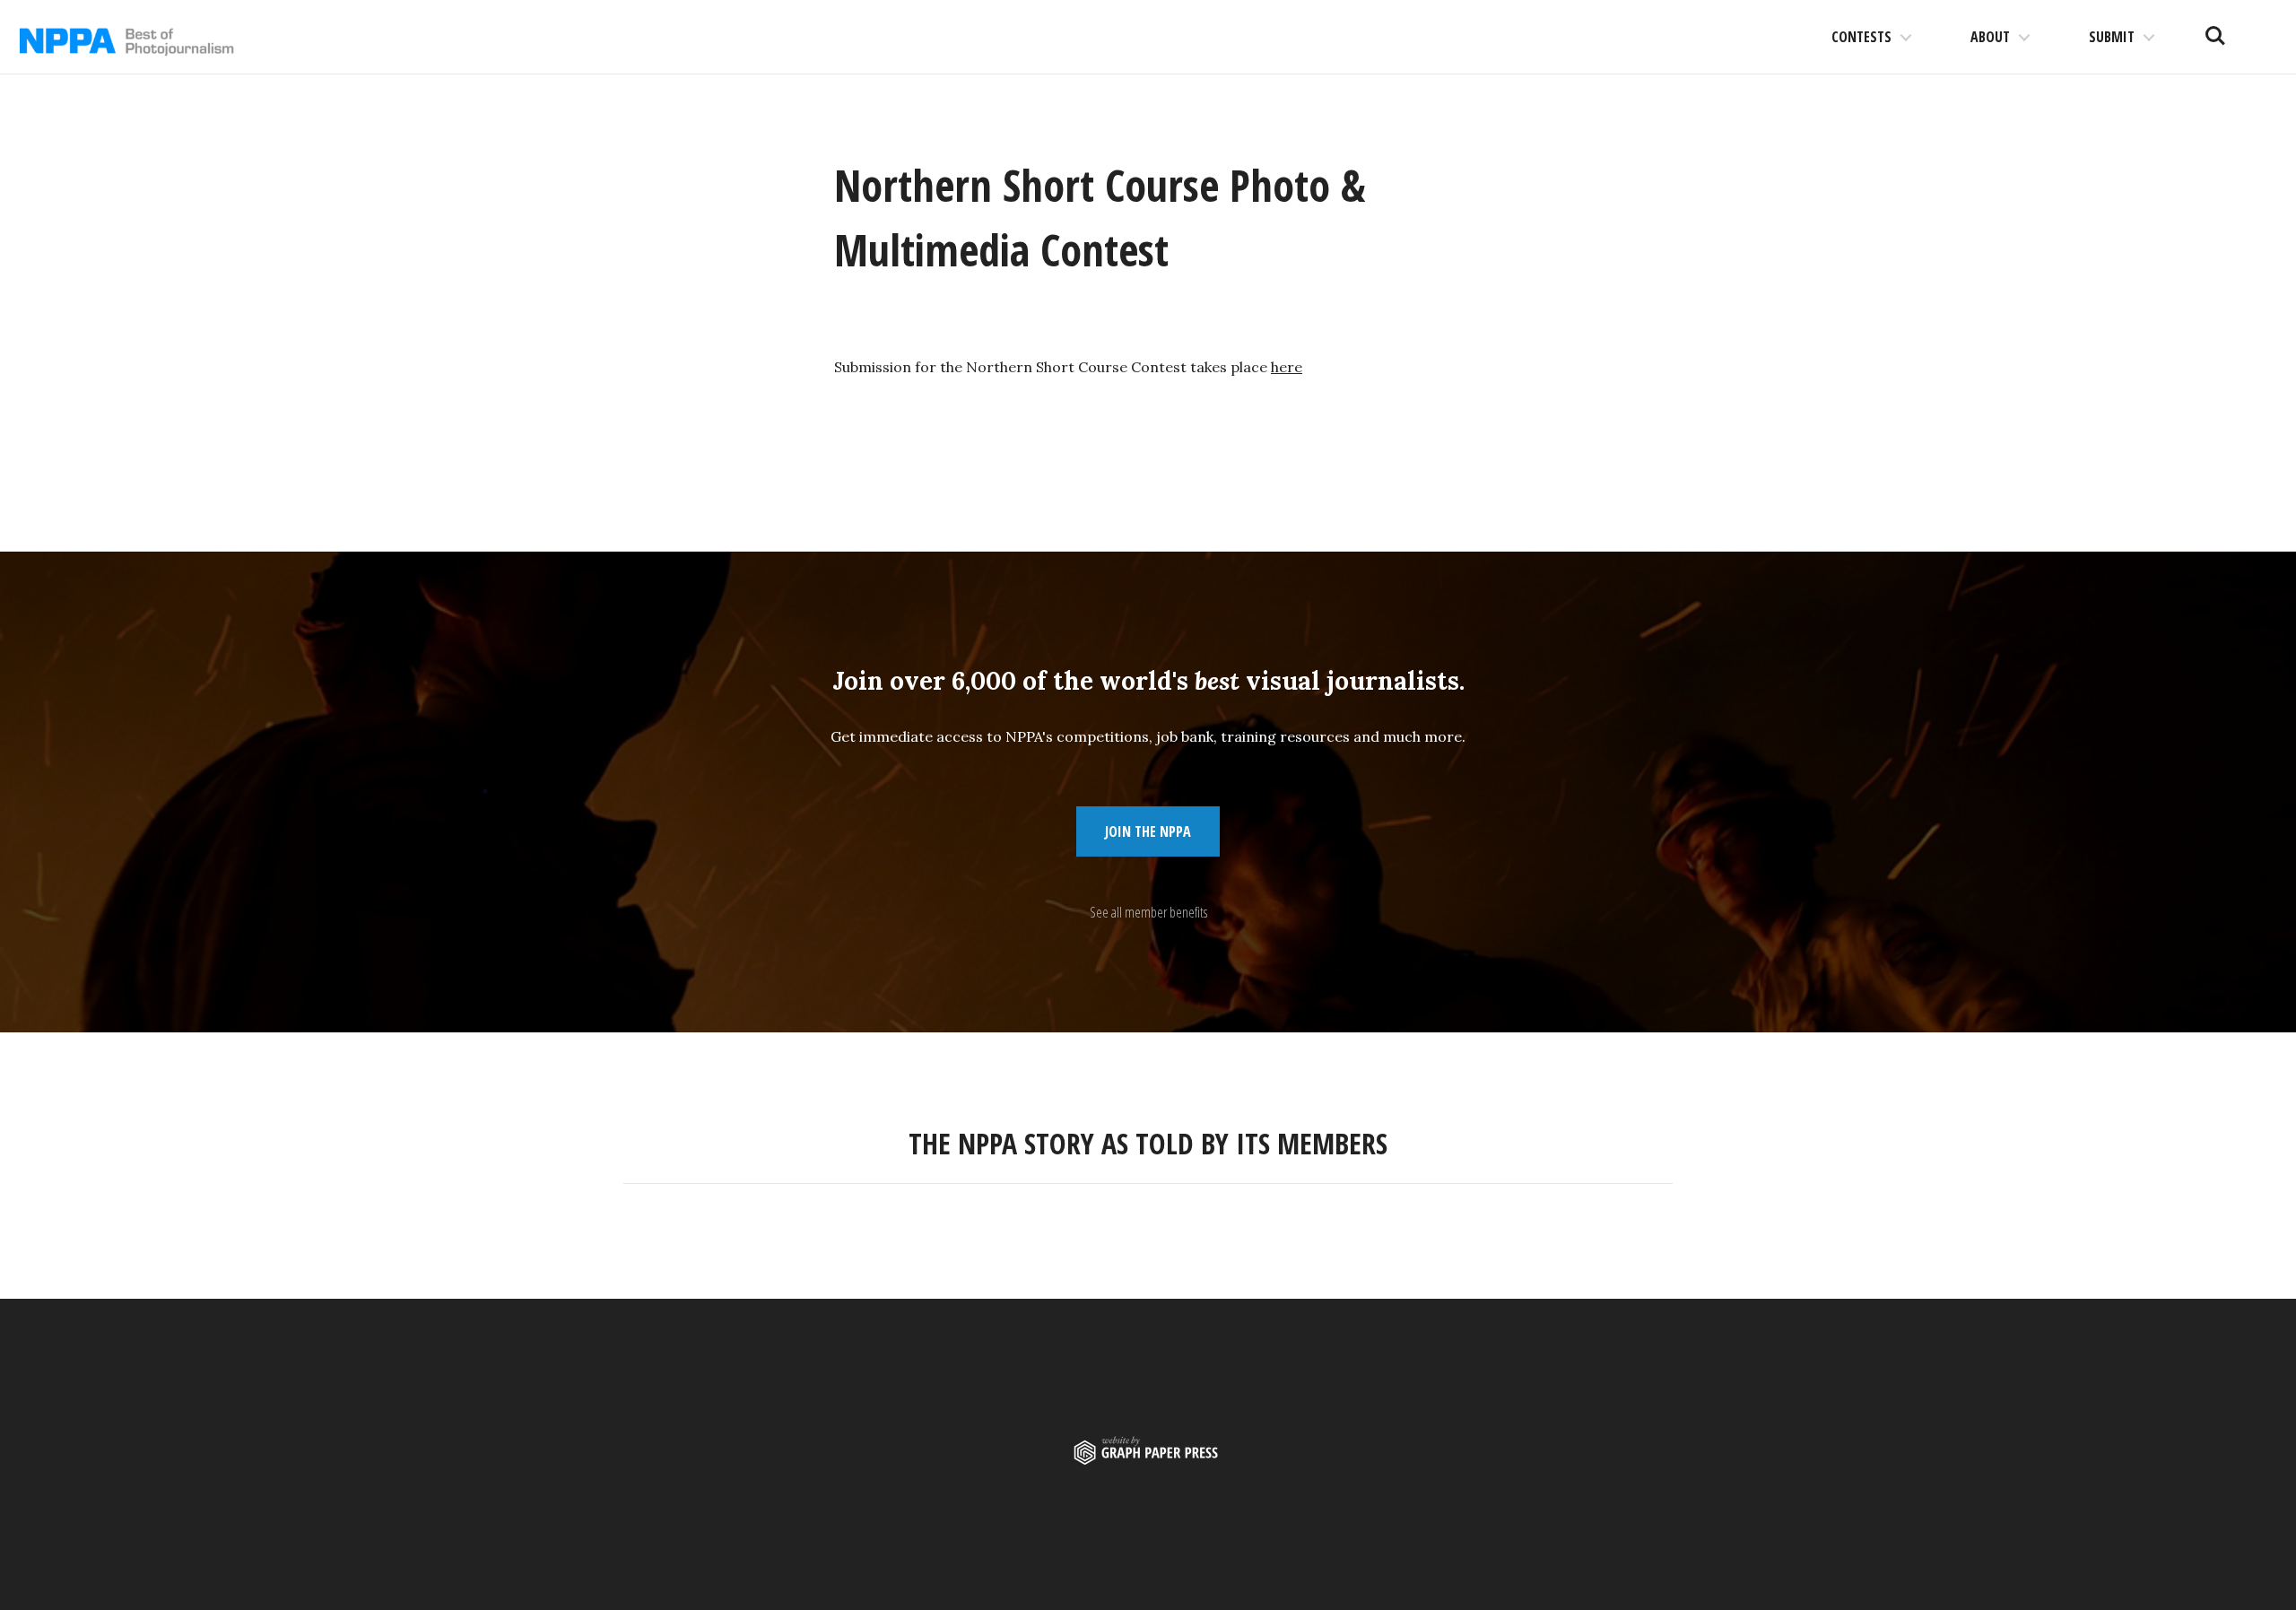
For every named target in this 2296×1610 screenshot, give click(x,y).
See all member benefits (1148, 912)
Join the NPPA (1148, 831)
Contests (1861, 37)
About (1990, 37)
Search (2215, 29)
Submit (2112, 37)
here (1287, 367)
